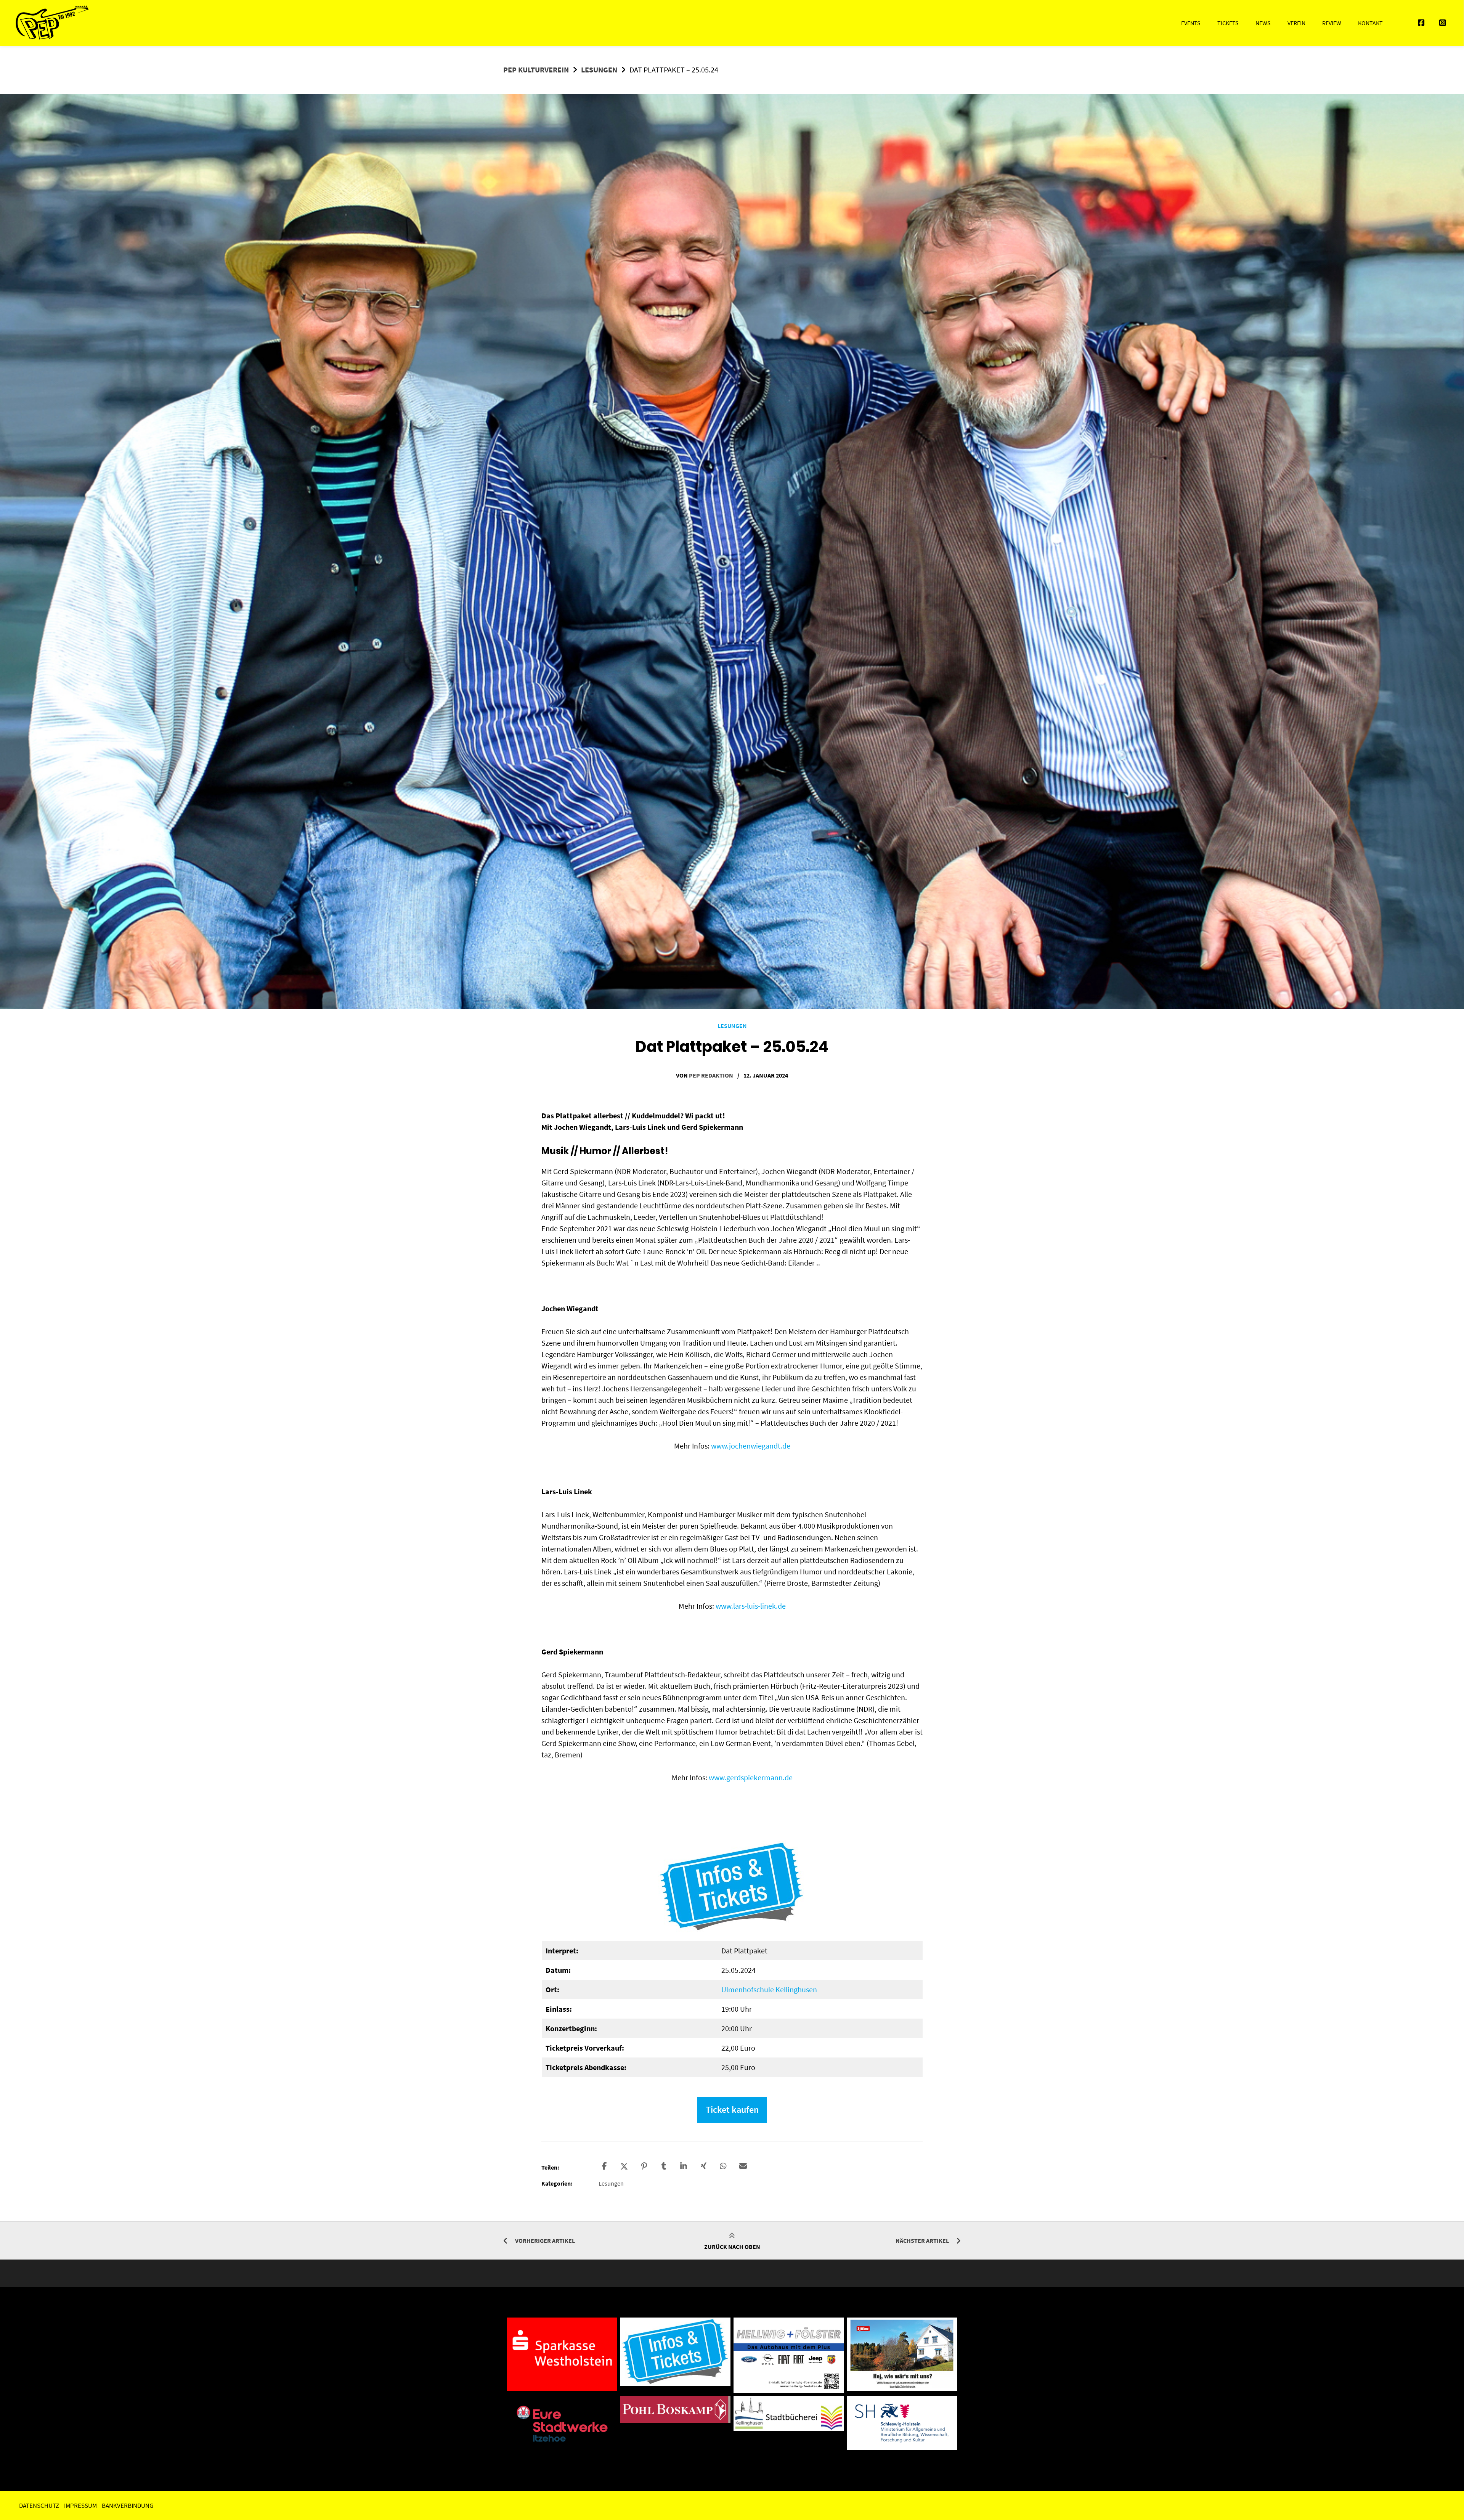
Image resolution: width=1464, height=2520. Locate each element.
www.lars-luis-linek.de (751, 1606)
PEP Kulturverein (536, 70)
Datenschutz (39, 2506)
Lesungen (599, 70)
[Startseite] (52, 23)
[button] (605, 2165)
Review (1332, 23)
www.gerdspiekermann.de (751, 1777)
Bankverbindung (128, 2506)
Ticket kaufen (732, 2110)
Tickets (1228, 23)
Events (1191, 23)
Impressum (80, 2506)
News (1263, 23)
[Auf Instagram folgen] (1443, 23)
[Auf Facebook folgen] (1421, 23)
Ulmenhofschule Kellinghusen (769, 1989)
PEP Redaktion (711, 1075)
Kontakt (1370, 23)
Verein (1296, 23)
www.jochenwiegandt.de (751, 1446)
